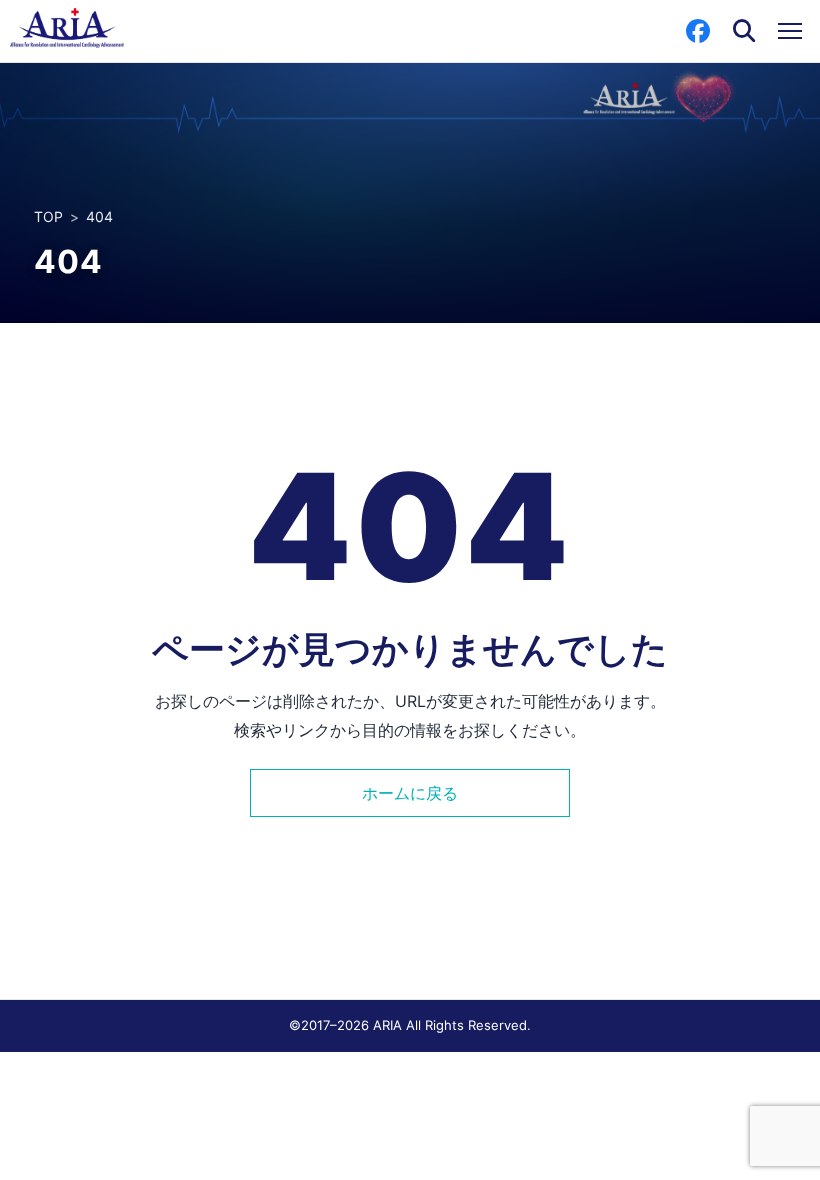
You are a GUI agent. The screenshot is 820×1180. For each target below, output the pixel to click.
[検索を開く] (744, 31)
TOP (48, 216)
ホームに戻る (410, 793)
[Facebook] (698, 31)
